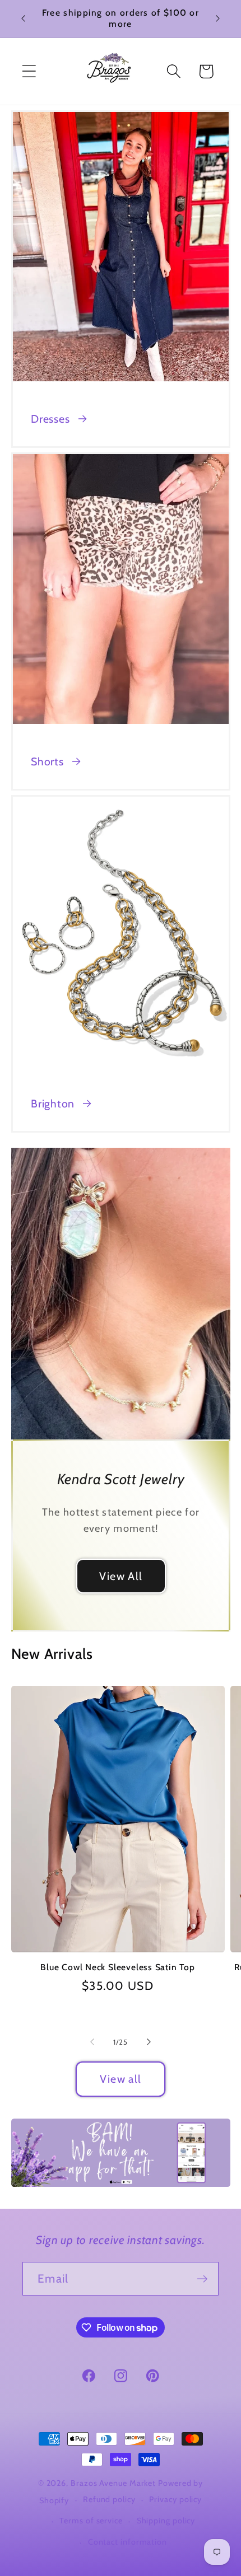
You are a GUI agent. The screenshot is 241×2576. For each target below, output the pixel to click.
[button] (29, 71)
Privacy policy (175, 2499)
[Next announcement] (218, 18)
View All (120, 1575)
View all (121, 2079)
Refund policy (109, 2499)
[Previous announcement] (24, 18)
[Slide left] (92, 2042)
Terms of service (91, 2521)
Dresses (50, 419)
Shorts (47, 761)
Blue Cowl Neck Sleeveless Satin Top (117, 1967)
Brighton (53, 1104)
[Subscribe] (202, 2279)
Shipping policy (166, 2521)
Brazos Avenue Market (114, 2483)
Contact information (128, 2542)
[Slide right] (149, 2042)
